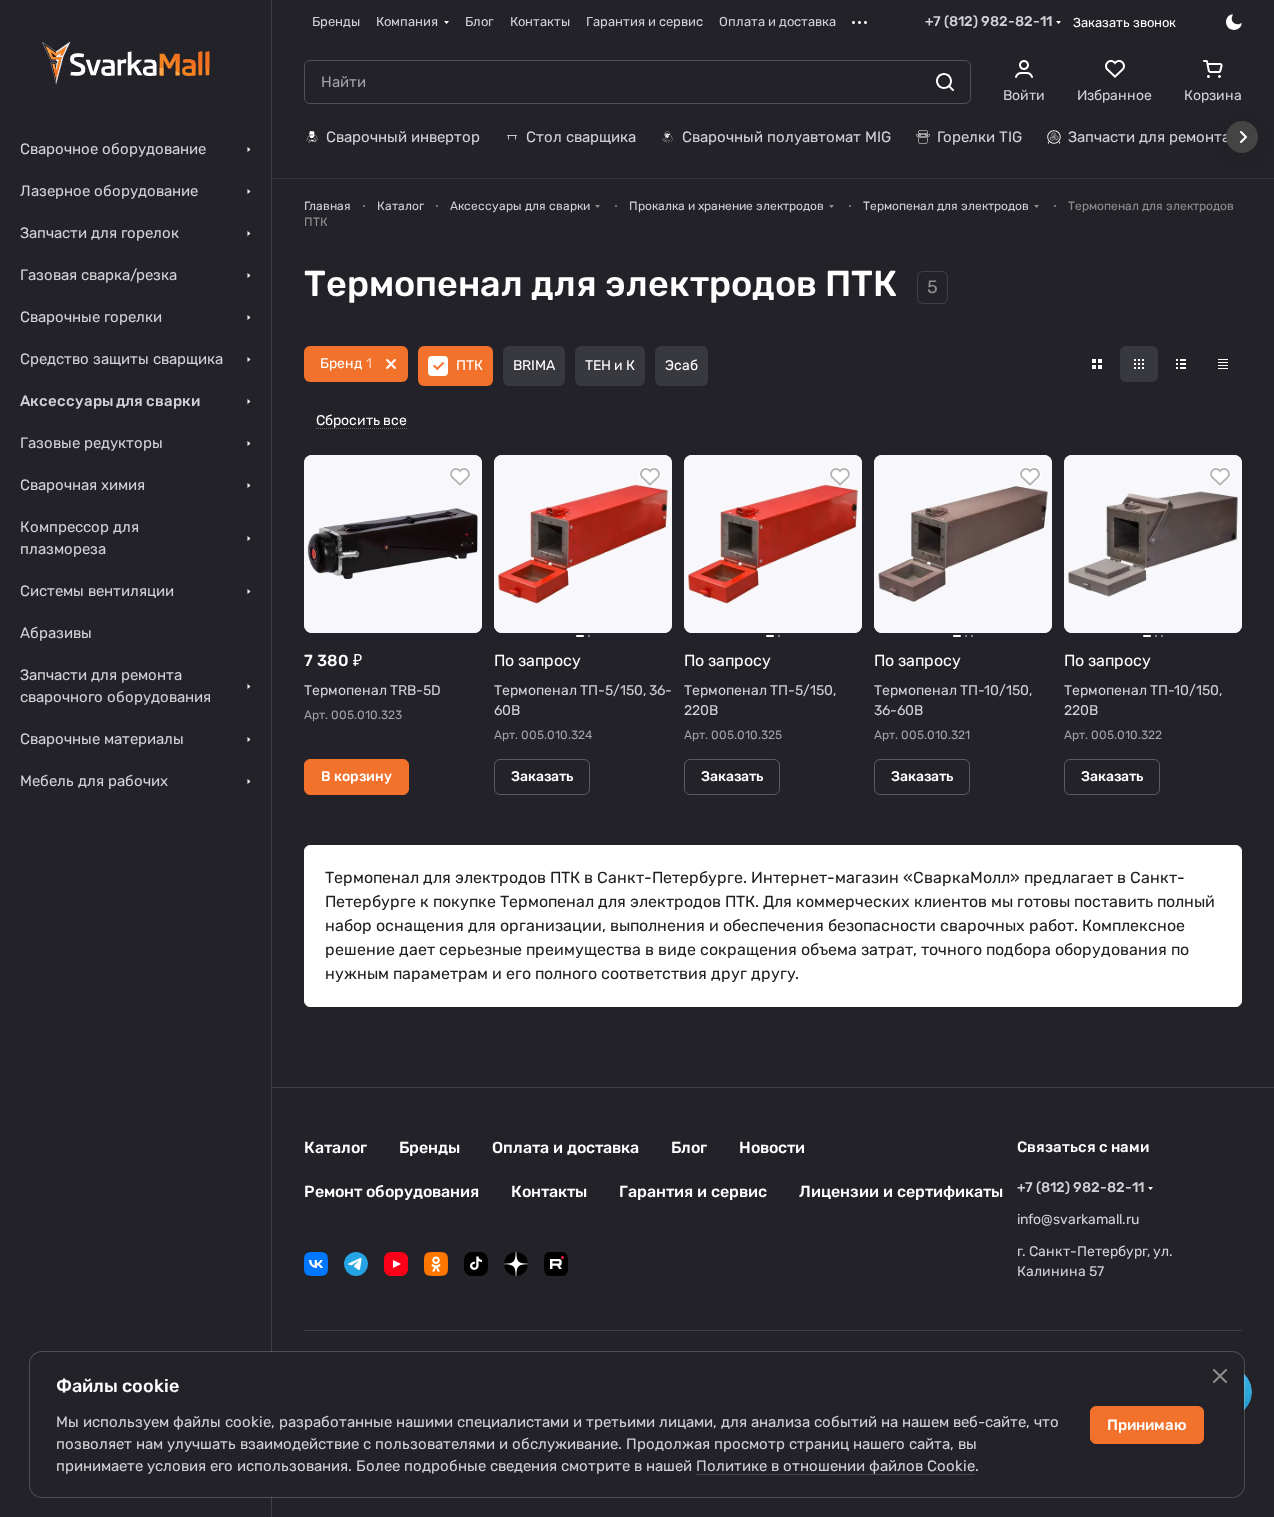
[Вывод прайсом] (1223, 364)
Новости (772, 1147)
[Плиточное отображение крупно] (1097, 364)
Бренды (429, 1147)
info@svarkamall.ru (1078, 1219)
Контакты (549, 1191)
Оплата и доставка (565, 1147)
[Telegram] (356, 1264)
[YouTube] (396, 1264)
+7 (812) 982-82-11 (988, 21)
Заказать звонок (1124, 22)
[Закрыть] (1220, 1376)
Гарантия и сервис (693, 1191)
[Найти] (945, 82)
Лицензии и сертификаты (901, 1191)
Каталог (335, 1147)
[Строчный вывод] (1181, 364)
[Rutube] (556, 1264)
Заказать (542, 776)
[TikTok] (476, 1264)
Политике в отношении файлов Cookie (835, 1466)
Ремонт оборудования (391, 1191)
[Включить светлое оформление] (1234, 22)
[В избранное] (460, 477)
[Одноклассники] (436, 1264)
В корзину (356, 776)
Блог (689, 1147)
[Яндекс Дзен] (516, 1264)
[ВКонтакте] (316, 1264)
